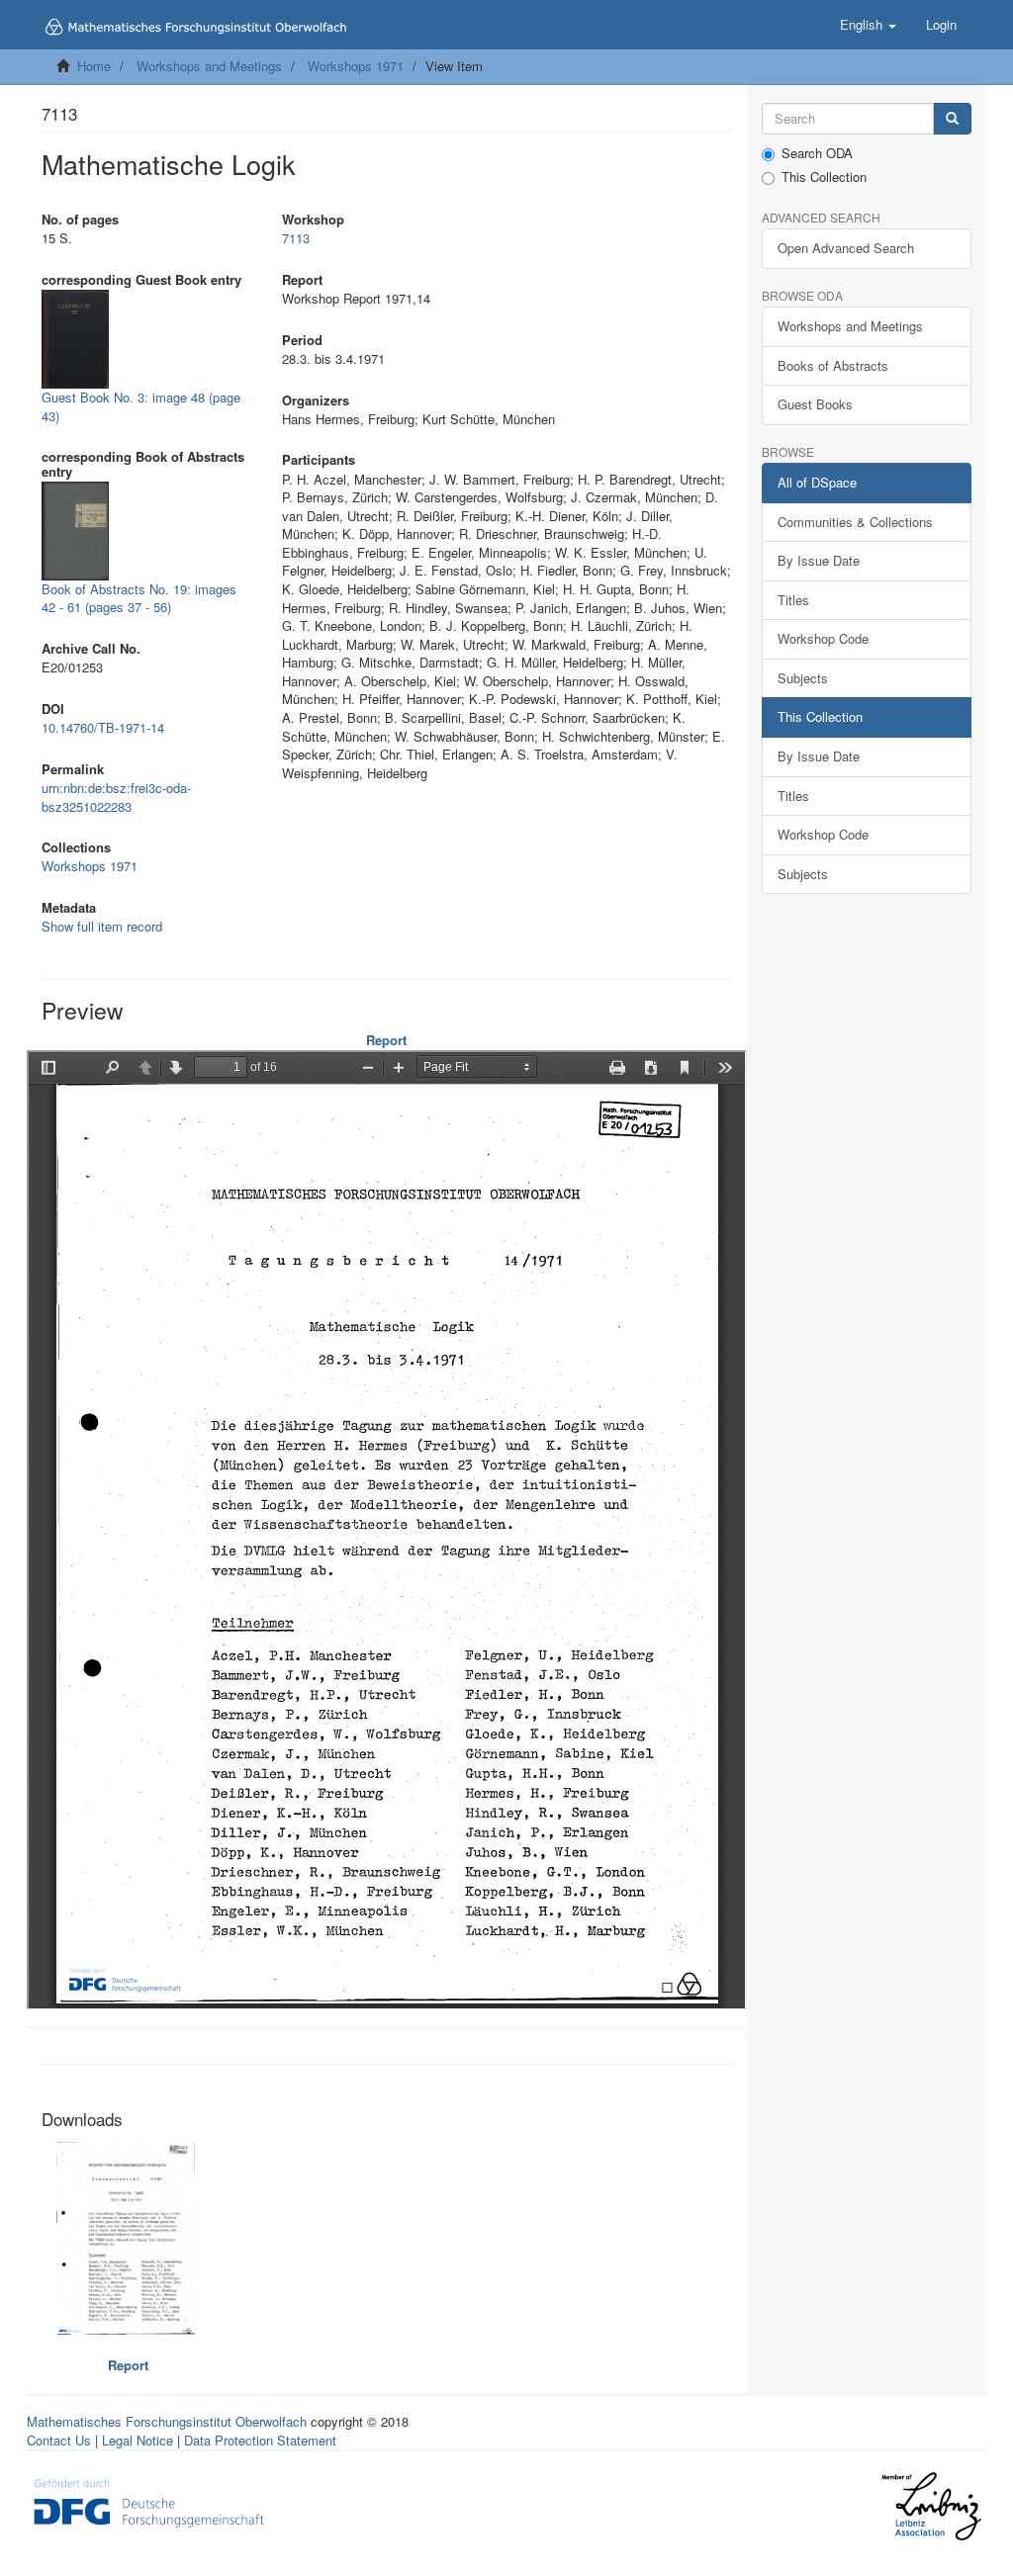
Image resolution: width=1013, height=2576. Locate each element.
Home (94, 66)
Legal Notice (138, 2440)
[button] (868, 25)
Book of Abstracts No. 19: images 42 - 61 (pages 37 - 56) (139, 598)
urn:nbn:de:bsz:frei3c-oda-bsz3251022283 (116, 797)
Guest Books (815, 404)
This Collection (824, 177)
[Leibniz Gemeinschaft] (930, 2506)
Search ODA (817, 153)
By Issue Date (819, 560)
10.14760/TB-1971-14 (103, 727)
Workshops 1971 (356, 66)
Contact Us (59, 2440)
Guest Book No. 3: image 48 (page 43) (141, 406)
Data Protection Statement (260, 2440)
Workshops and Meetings (209, 66)
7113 (296, 238)
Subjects (803, 678)
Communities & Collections (855, 522)
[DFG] (149, 2501)
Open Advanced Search (846, 248)
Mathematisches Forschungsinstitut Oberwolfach (167, 2421)
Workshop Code (823, 638)
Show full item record (102, 926)
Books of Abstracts (833, 365)
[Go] (952, 119)
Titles (793, 600)
